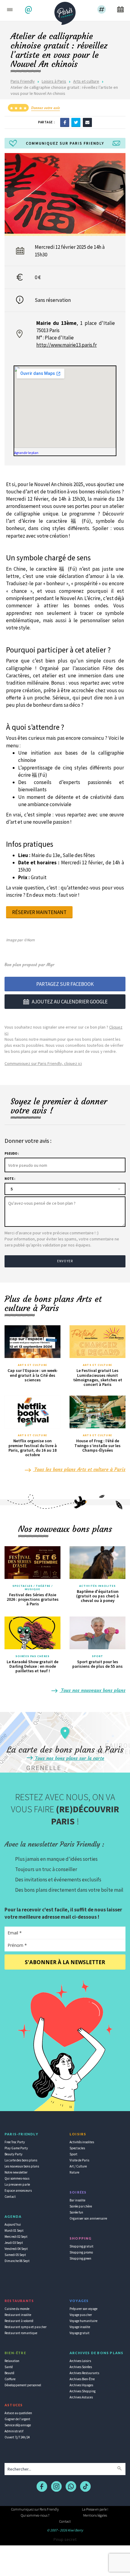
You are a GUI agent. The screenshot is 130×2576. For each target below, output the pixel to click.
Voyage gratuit (80, 2333)
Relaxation (12, 2361)
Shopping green (80, 2258)
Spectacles (77, 2148)
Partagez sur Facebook (65, 984)
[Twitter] (76, 122)
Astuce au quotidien (18, 2413)
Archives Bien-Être (82, 2379)
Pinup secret (65, 2539)
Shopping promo (81, 2252)
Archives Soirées (81, 2367)
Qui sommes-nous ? (35, 2515)
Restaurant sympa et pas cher (26, 2327)
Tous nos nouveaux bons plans (93, 1690)
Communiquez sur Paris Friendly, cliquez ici (43, 1063)
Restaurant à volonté (19, 2321)
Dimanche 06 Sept (17, 2261)
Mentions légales (95, 2515)
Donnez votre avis (45, 108)
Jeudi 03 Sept (14, 2243)
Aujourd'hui (13, 2224)
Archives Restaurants (84, 2373)
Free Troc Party (15, 2142)
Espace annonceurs (18, 2191)
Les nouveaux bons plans (22, 2166)
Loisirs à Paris (54, 81)
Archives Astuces (81, 2397)
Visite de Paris (79, 2160)
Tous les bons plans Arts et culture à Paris (79, 1469)
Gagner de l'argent (17, 2419)
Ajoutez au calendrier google (70, 1002)
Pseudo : (12, 1153)
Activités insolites (97, 1586)
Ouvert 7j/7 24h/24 (17, 2437)
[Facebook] (65, 122)
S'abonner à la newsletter (65, 1962)
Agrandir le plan (26, 453)
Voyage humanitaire (83, 2321)
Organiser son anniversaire (88, 2218)
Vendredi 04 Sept (16, 2249)
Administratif (14, 2431)
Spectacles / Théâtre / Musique (32, 1588)
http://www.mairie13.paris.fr (67, 345)
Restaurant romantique (21, 2333)
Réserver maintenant (39, 912)
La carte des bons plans (21, 2160)
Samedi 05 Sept (15, 2255)
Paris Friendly (23, 81)
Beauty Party (13, 2154)
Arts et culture (86, 81)
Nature (74, 2172)
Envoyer (65, 1261)
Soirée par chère (81, 2206)
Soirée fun (76, 2212)
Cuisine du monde (17, 2309)
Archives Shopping (83, 2391)
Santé (9, 2367)
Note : (10, 1179)
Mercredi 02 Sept (16, 2237)
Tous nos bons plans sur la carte (69, 1758)
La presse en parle (17, 2184)
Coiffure (10, 2379)
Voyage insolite (80, 2327)
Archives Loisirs (80, 2361)
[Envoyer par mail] (87, 122)
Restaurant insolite (18, 2315)
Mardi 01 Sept (14, 2231)
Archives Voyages (81, 2385)
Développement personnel (23, 2385)
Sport (98, 1656)
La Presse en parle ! (95, 2509)
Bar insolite (77, 2200)
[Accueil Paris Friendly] (65, 12)
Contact (10, 2197)
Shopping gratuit (81, 2246)
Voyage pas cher (81, 2315)
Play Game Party (16, 2148)
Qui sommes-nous (17, 2178)
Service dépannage (18, 2425)
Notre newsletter (16, 2172)
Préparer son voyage (83, 2309)
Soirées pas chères (32, 1656)
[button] (29, 10)
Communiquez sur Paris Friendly (35, 2509)
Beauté (9, 2373)
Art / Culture (78, 2166)
